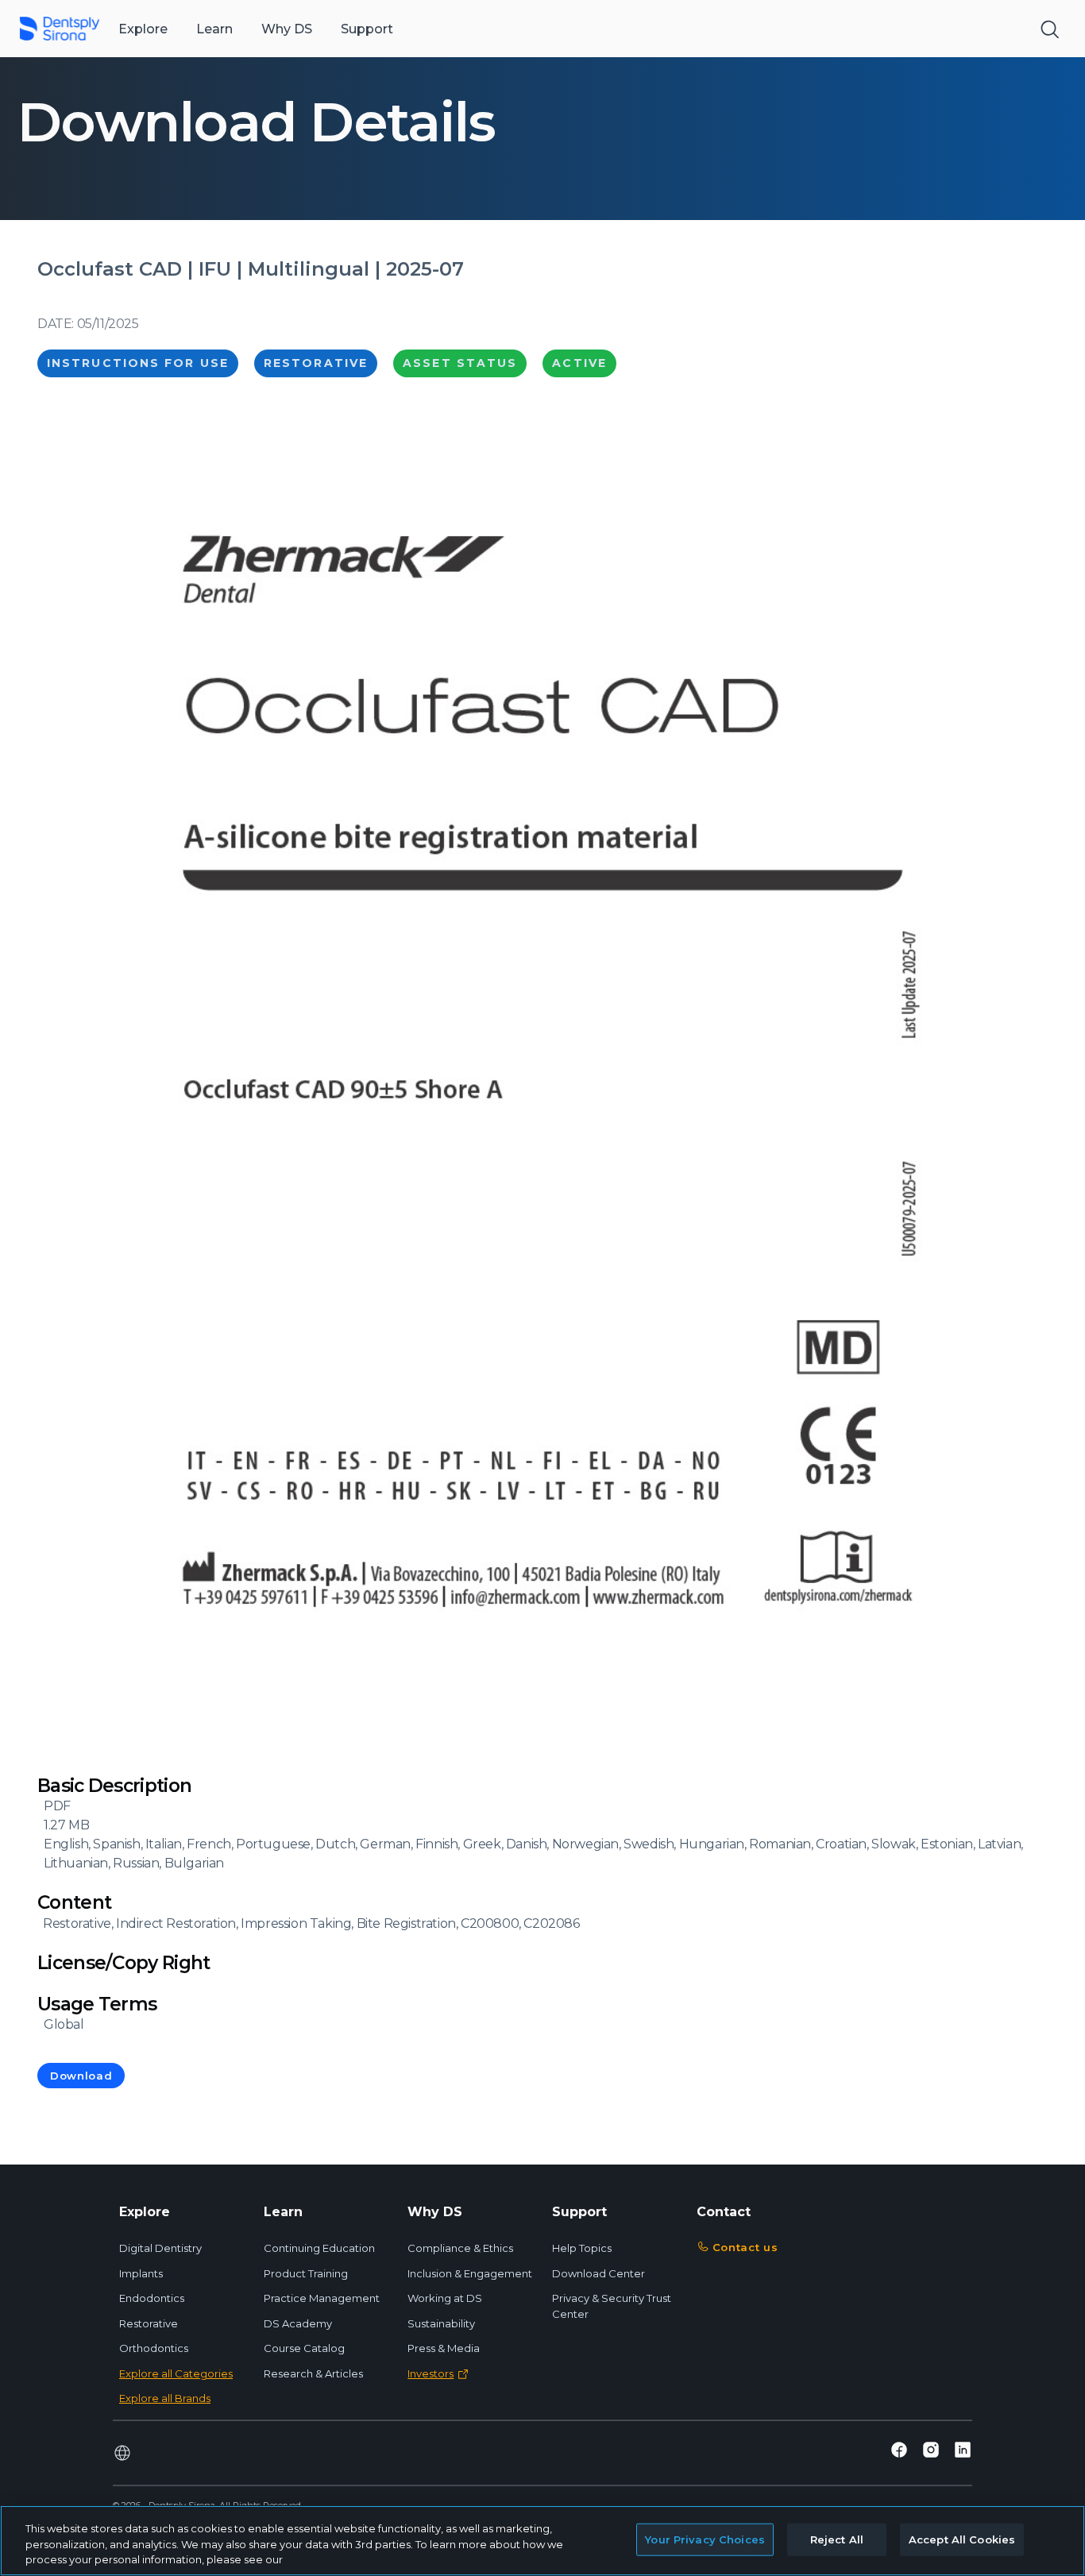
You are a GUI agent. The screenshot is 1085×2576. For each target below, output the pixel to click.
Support (367, 29)
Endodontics (152, 2298)
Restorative (149, 2323)
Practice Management (322, 2298)
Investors (431, 2373)
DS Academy (298, 2323)
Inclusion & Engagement (470, 2273)
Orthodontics (154, 2348)
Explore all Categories (176, 2373)
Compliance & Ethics (460, 2248)
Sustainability (441, 2323)
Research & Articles (313, 2373)
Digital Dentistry (160, 2248)
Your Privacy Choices (705, 2539)
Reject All (837, 2539)
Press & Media (444, 2348)
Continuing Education (319, 2248)
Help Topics (582, 2248)
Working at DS (445, 2298)
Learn (214, 29)
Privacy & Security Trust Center (612, 2306)
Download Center (598, 2273)
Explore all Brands (165, 2398)
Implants (141, 2273)
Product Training (306, 2273)
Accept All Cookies (962, 2539)
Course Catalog (304, 2348)
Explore (143, 29)
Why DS (287, 29)
